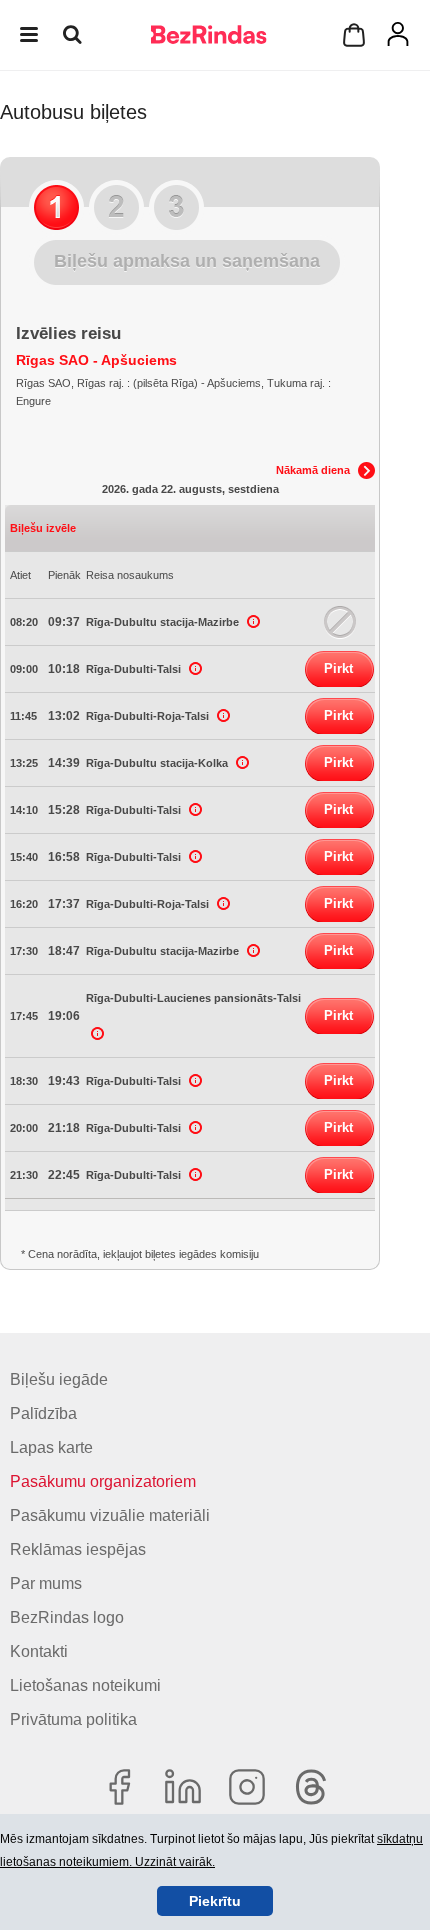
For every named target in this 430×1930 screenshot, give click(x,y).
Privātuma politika (73, 1719)
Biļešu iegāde (59, 1379)
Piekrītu (215, 1901)
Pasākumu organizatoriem (103, 1481)
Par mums (46, 1583)
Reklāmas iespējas (78, 1549)
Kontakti (39, 1651)
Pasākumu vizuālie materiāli (110, 1515)
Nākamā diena (313, 470)
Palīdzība (43, 1413)
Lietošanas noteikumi (85, 1685)
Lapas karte (51, 1447)
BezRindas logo (67, 1617)
